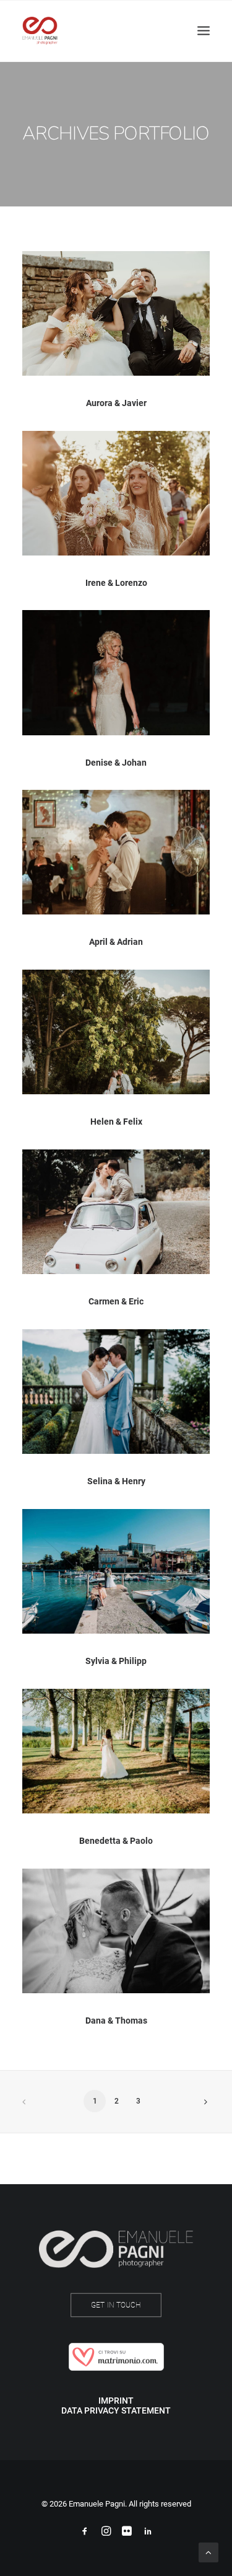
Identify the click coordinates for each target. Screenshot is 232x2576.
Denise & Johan (116, 763)
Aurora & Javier (116, 403)
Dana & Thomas (116, 2021)
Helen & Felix (116, 1122)
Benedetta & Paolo (116, 1841)
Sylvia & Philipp (116, 1661)
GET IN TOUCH (116, 2305)
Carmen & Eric (116, 1301)
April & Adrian (116, 942)
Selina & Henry (116, 1481)
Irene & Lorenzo (116, 583)
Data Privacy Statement (116, 2410)
